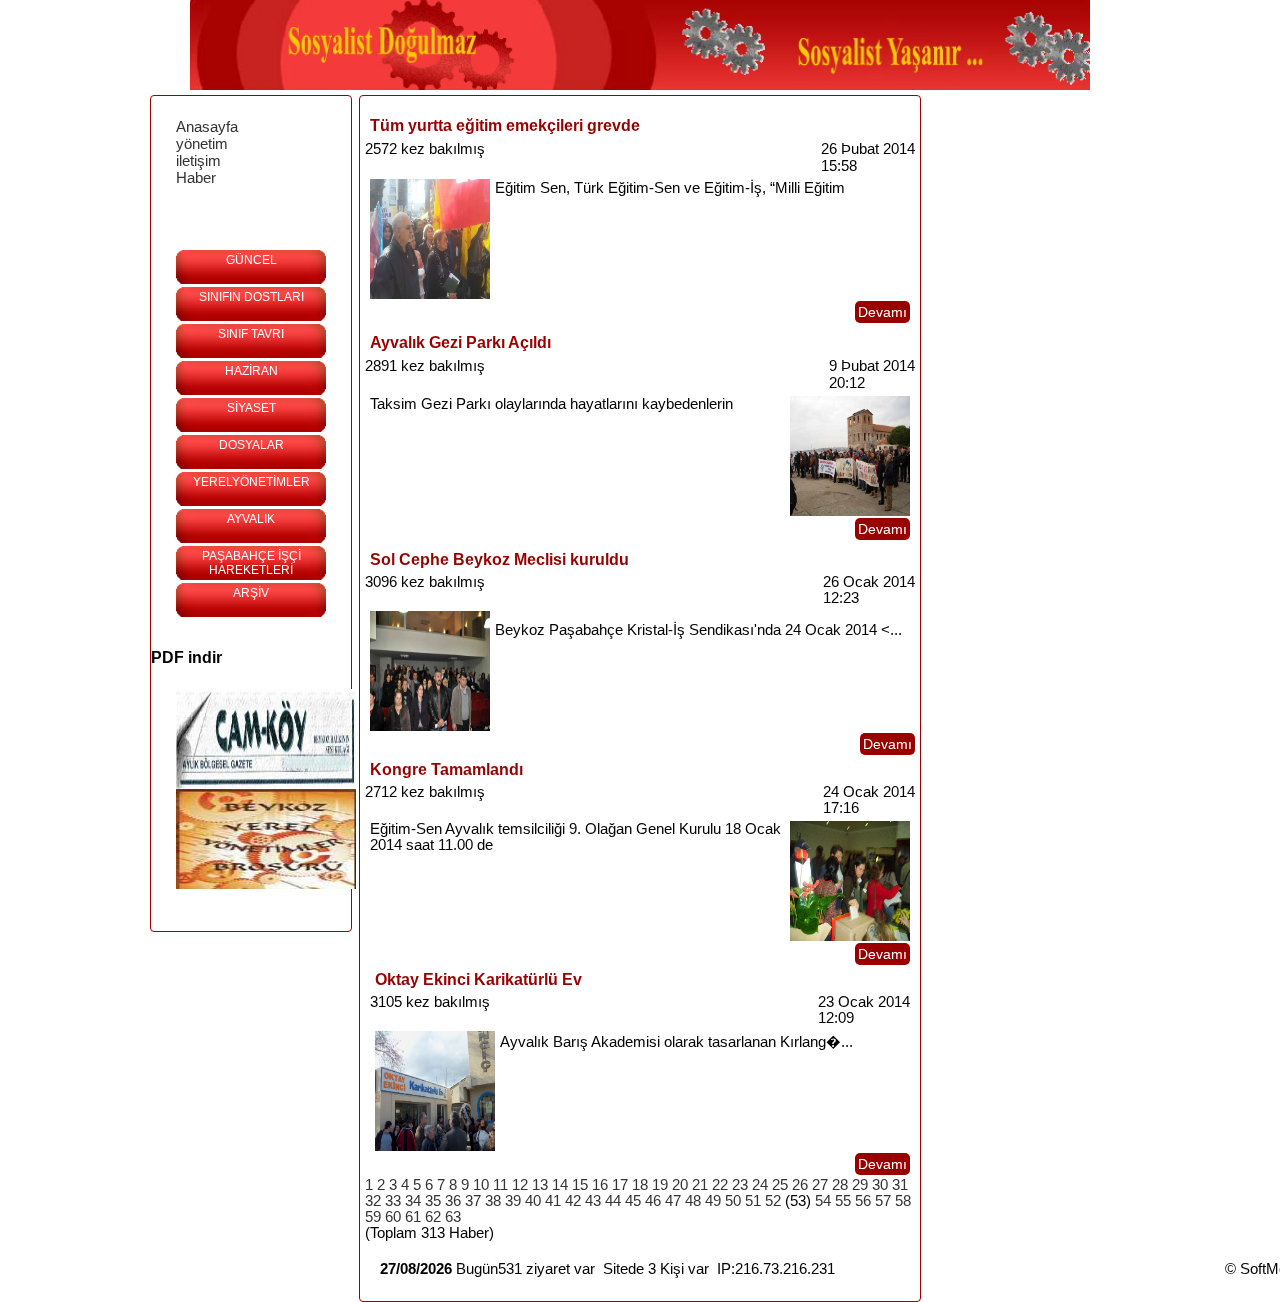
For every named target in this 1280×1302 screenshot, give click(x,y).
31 (900, 1185)
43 (593, 1201)
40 (533, 1201)
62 (433, 1217)
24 (760, 1185)
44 (613, 1201)
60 (393, 1217)
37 (473, 1201)
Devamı (882, 312)
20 (680, 1185)
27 (820, 1185)
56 (863, 1201)
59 (373, 1217)
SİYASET (251, 408)
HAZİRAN (251, 371)
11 (500, 1185)
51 (753, 1201)
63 (453, 1217)
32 (373, 1201)
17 (620, 1185)
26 (800, 1185)
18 (640, 1185)
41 (553, 1201)
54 (823, 1201)
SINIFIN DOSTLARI (251, 297)
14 (560, 1185)
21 (700, 1185)
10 (481, 1185)
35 (433, 1201)
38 (493, 1201)
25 (780, 1185)
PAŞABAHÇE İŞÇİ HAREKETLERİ (251, 563)
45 (633, 1201)
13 (540, 1185)
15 (580, 1185)
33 (393, 1201)
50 (733, 1201)
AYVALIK (251, 519)
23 (740, 1185)
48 (693, 1201)
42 (573, 1201)
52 (773, 1201)
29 (860, 1185)
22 (720, 1185)
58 (903, 1201)
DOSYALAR (251, 445)
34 (413, 1201)
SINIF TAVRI (251, 334)
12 (520, 1185)
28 (840, 1185)
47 (673, 1201)
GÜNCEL (251, 260)
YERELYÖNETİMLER (251, 482)
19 (660, 1185)
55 (843, 1201)
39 (513, 1201)
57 (883, 1201)
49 (713, 1201)
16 (600, 1185)
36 (453, 1201)
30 (880, 1185)
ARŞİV (251, 593)
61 (413, 1217)
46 (653, 1201)
